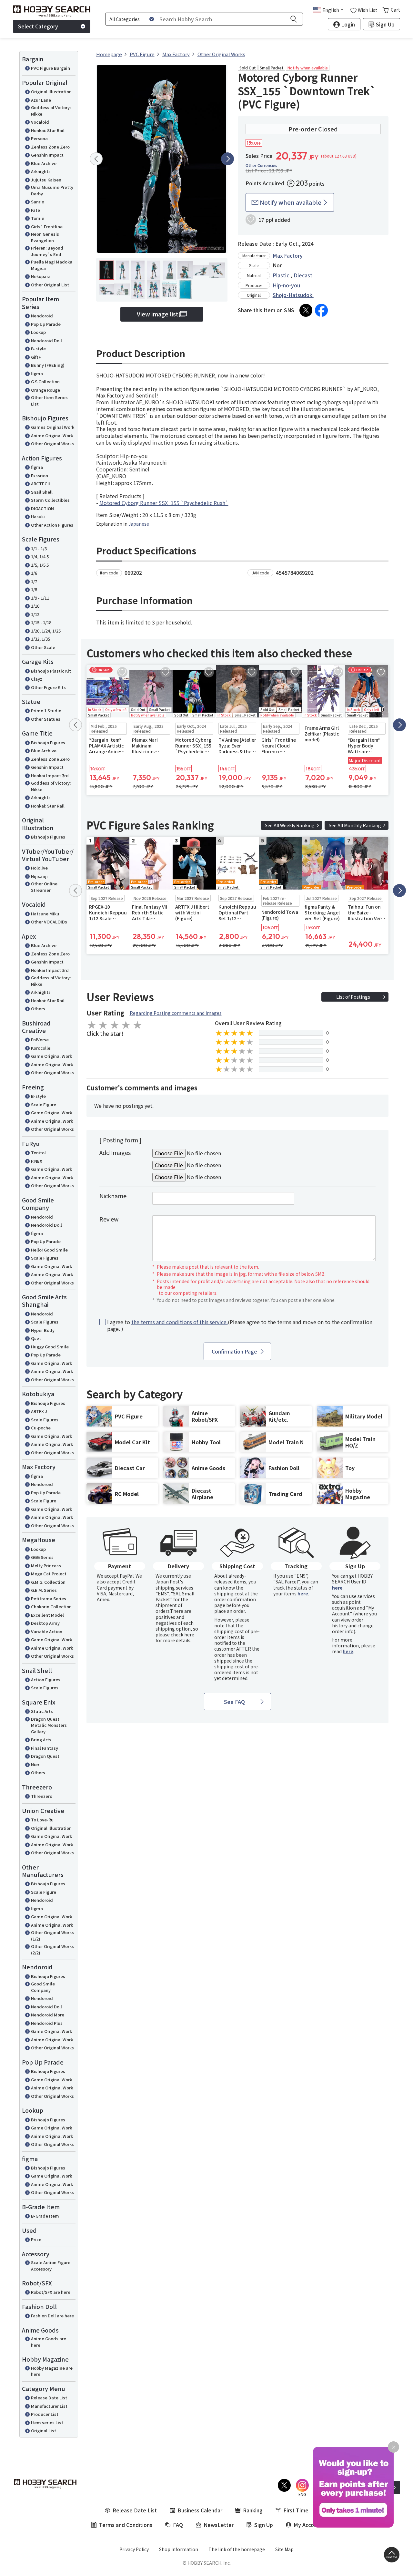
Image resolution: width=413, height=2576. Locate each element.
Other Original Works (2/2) (52, 1949)
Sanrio (38, 202)
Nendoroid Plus (47, 2023)
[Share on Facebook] (321, 310)
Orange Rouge (45, 390)
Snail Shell (42, 492)
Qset (36, 1338)
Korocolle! (41, 1048)
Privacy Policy (134, 2549)
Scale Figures (45, 1258)
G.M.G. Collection (48, 1582)
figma (37, 373)
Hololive (39, 868)
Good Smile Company (43, 1987)
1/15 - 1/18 (41, 622)
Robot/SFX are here (51, 2292)
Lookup (38, 332)
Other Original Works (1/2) (52, 1936)
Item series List (47, 2422)
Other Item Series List (49, 401)
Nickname (113, 1196)
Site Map (284, 2549)
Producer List (45, 2414)
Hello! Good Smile (49, 1250)
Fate (35, 210)
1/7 (34, 581)
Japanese (139, 524)
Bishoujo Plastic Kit (51, 671)
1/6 (34, 573)
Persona (39, 138)
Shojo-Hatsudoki (293, 295)
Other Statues (46, 719)
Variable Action (47, 1631)
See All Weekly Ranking (290, 825)
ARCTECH (41, 484)
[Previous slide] (96, 159)
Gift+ (36, 357)
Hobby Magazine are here (52, 2371)
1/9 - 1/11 (40, 598)
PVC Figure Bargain (50, 68)
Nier (35, 1764)
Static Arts (42, 1711)
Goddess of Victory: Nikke (51, 111)
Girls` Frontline (47, 227)
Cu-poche (41, 1428)
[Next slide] (227, 159)
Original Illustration (51, 92)
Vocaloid (40, 122)
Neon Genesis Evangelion (45, 237)
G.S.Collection (45, 381)
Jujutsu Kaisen (46, 180)
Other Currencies (261, 165)
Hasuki (38, 516)
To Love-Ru (42, 1820)
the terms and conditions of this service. (180, 1322)
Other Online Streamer (44, 887)
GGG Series (42, 1557)
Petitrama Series (49, 1598)
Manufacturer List (49, 2406)
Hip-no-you (286, 285)
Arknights (41, 171)
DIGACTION (42, 508)
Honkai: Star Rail (48, 130)
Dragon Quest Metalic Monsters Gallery (49, 1725)
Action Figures (46, 1680)
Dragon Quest (45, 1756)
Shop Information (179, 2549)
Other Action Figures (52, 525)
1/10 (35, 606)
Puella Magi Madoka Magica (52, 265)
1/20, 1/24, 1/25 (46, 631)
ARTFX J (39, 1411)
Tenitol (38, 1153)
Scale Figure (44, 1104)
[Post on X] (306, 310)
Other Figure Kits (48, 687)
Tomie (38, 218)
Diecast (303, 275)
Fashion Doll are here (52, 2316)
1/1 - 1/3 (39, 548)
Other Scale (43, 647)
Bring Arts (41, 1740)
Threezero (42, 1796)
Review (109, 1219)
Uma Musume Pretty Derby (52, 190)
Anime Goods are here (49, 2342)
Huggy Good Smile (50, 1347)
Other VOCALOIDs (49, 922)
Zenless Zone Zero (50, 147)
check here (182, 1634)
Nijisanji (39, 876)
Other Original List (50, 285)
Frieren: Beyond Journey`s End (47, 251)
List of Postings (353, 997)
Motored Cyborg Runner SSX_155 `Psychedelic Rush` (164, 503)
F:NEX (37, 1161)
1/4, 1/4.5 (40, 556)
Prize (36, 2239)
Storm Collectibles (50, 500)
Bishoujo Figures (48, 742)
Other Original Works (52, 443)
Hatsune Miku (45, 914)
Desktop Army (45, 1623)
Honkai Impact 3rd (50, 775)
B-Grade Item (45, 2216)
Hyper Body (43, 1330)
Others (38, 1009)
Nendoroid (42, 316)
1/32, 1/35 (40, 639)
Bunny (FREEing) (48, 365)
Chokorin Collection (51, 1607)
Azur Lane (41, 100)
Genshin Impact (47, 155)
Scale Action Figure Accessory (51, 2266)
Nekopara (41, 276)
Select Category (38, 26)
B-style (38, 349)
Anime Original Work (52, 435)
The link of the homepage (237, 2549)
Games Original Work (53, 427)
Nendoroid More (48, 2015)
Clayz (37, 679)
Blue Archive (44, 163)
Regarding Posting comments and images (176, 1013)
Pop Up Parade (46, 324)
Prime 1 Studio (46, 711)
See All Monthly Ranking (355, 825)
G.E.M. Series (44, 1590)
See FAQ (234, 1702)
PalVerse (40, 1040)
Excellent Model (47, 1615)
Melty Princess (46, 1566)
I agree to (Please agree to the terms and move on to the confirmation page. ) (240, 1325)
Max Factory (288, 255)
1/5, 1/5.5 (40, 565)
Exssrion (40, 475)
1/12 (35, 614)
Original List (44, 2431)
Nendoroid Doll (46, 340)
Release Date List (49, 2398)
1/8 (34, 589)
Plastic (281, 275)
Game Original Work (51, 1056)
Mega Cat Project (49, 1574)
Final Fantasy (45, 1748)
